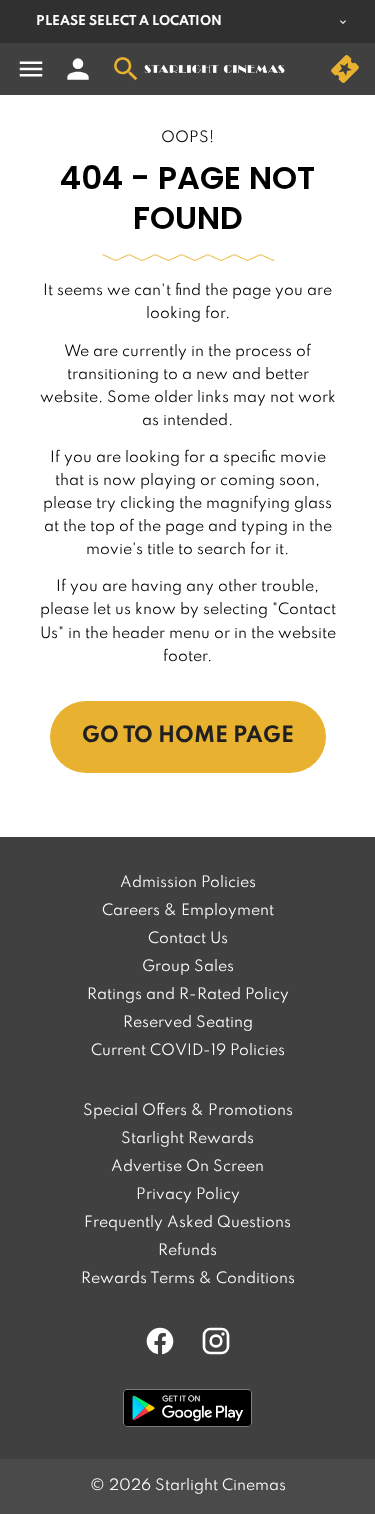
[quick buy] (345, 69)
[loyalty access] (78, 69)
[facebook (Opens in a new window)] (160, 1341)
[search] (126, 69)
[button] (188, 259)
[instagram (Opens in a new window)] (216, 1341)
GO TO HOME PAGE (188, 736)
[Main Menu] (31, 69)
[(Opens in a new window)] (187, 1408)
